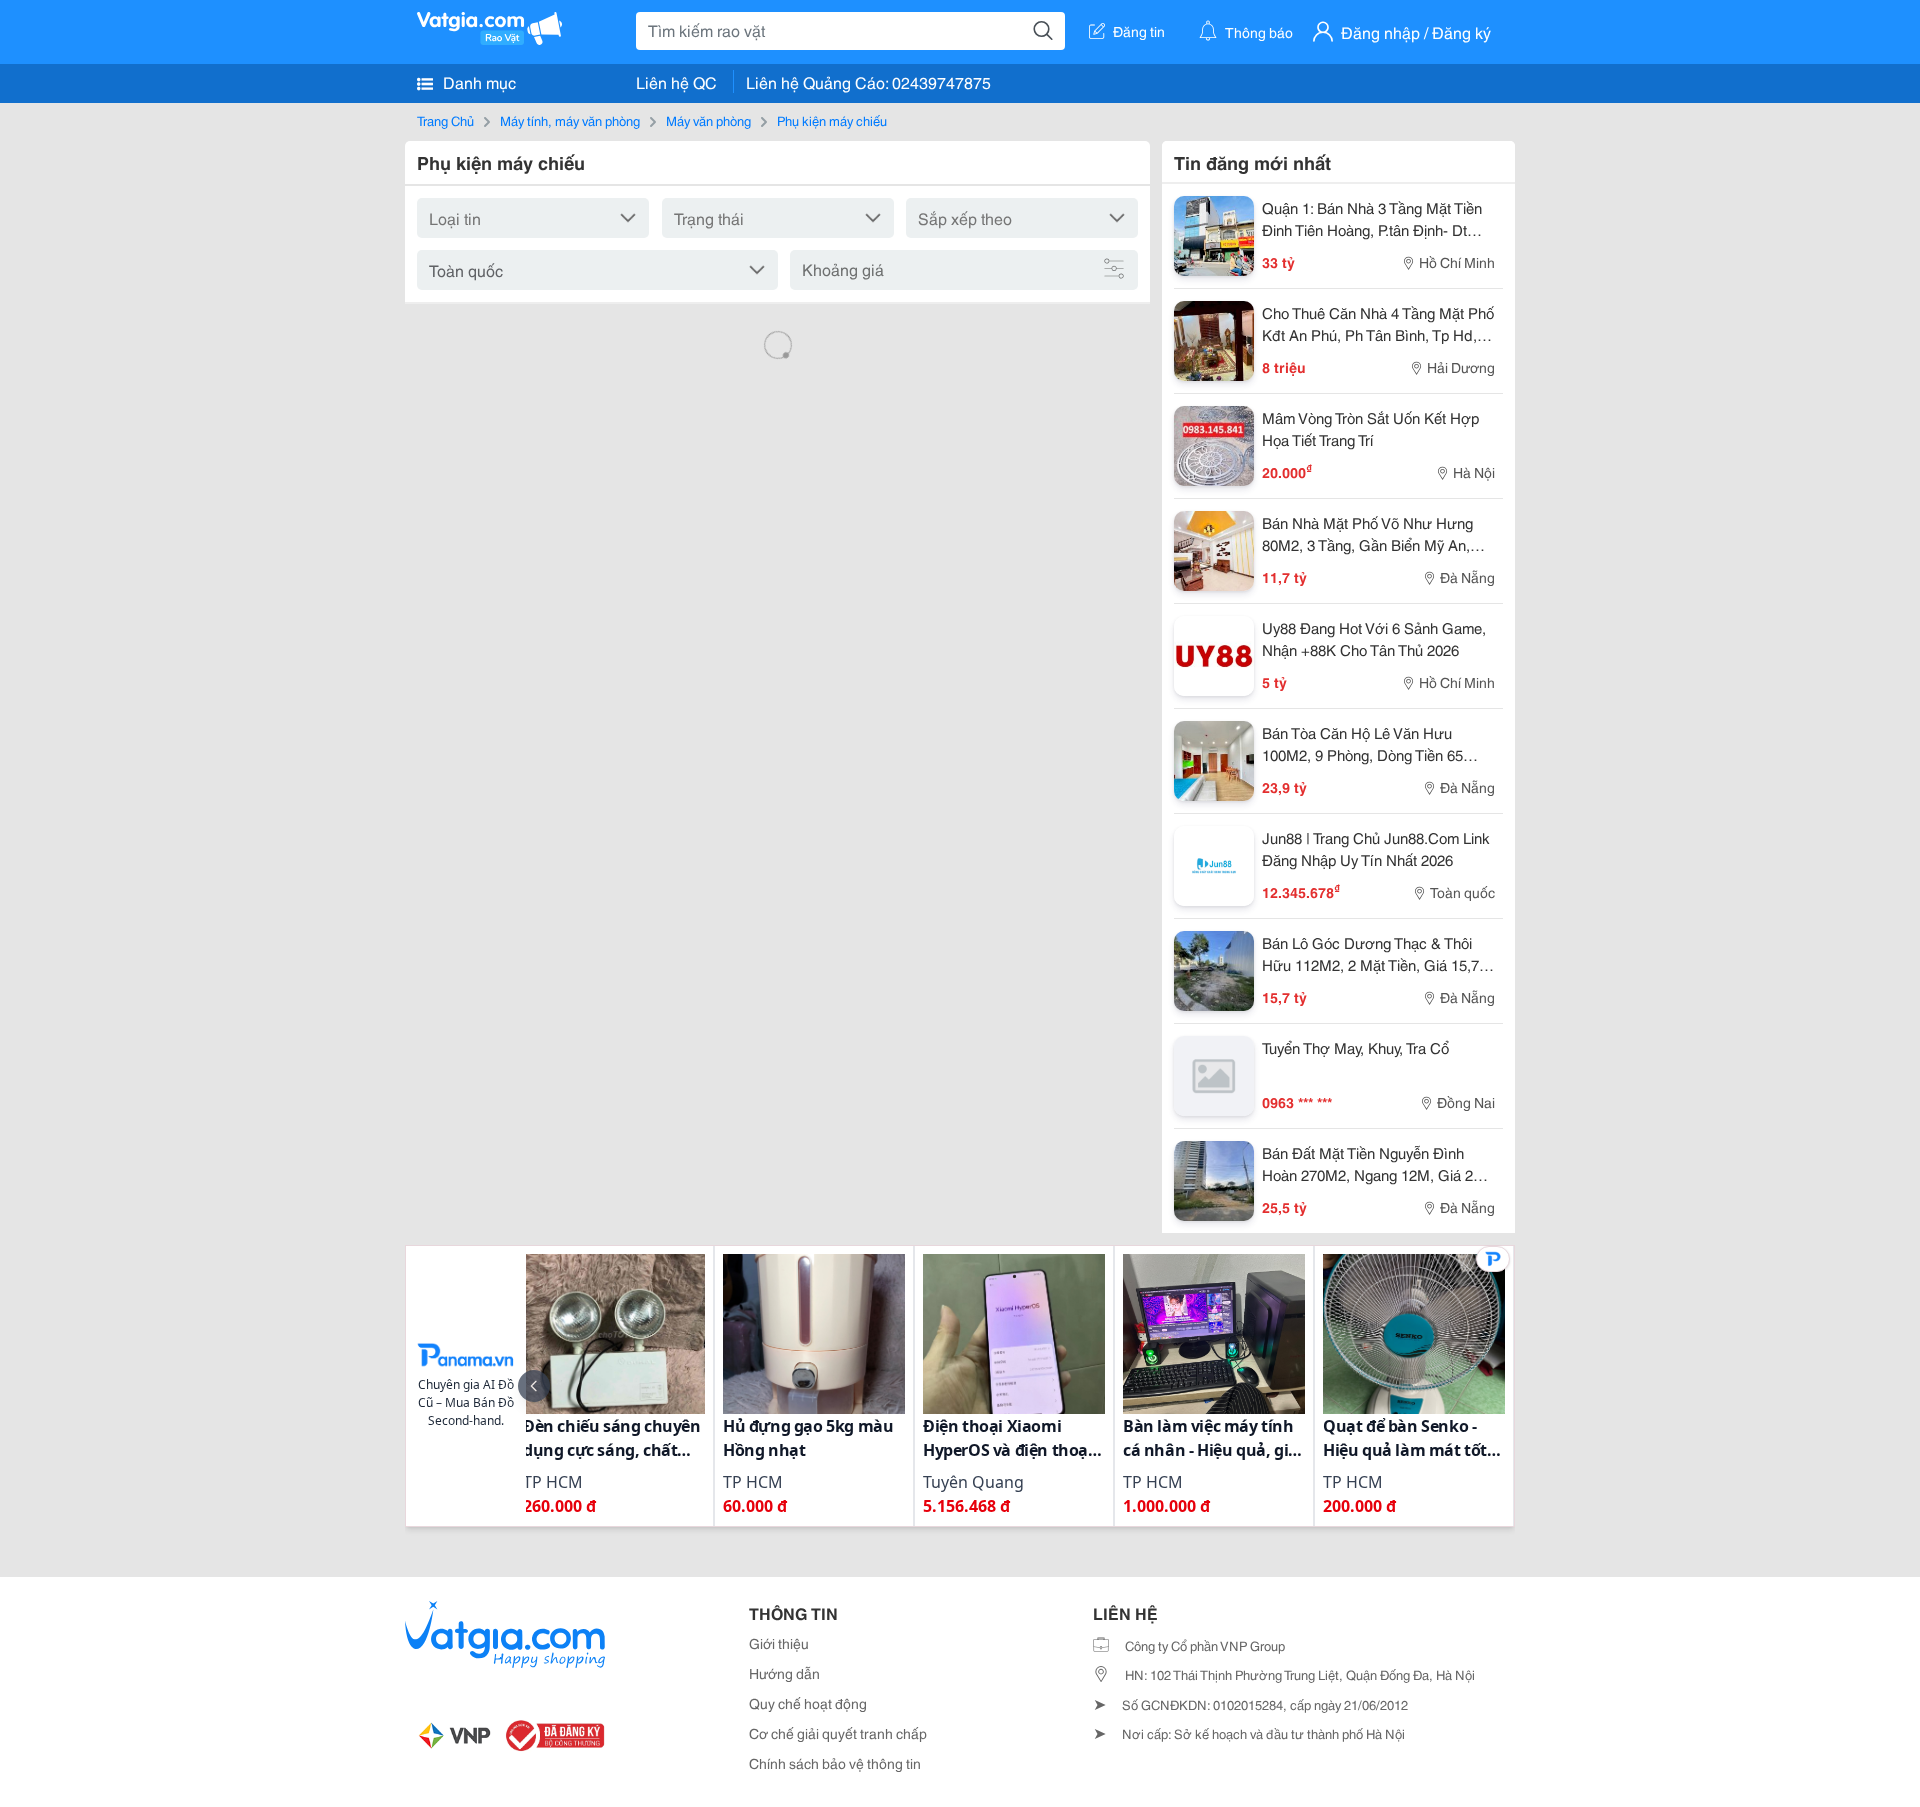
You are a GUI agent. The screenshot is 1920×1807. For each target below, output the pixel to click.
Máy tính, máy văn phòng (570, 120)
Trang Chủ (445, 120)
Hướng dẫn (784, 1673)
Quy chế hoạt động (808, 1703)
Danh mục (477, 81)
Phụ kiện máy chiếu (832, 120)
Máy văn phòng (708, 120)
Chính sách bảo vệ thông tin (835, 1763)
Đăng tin (1139, 31)
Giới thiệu (779, 1643)
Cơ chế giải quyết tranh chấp (838, 1733)
